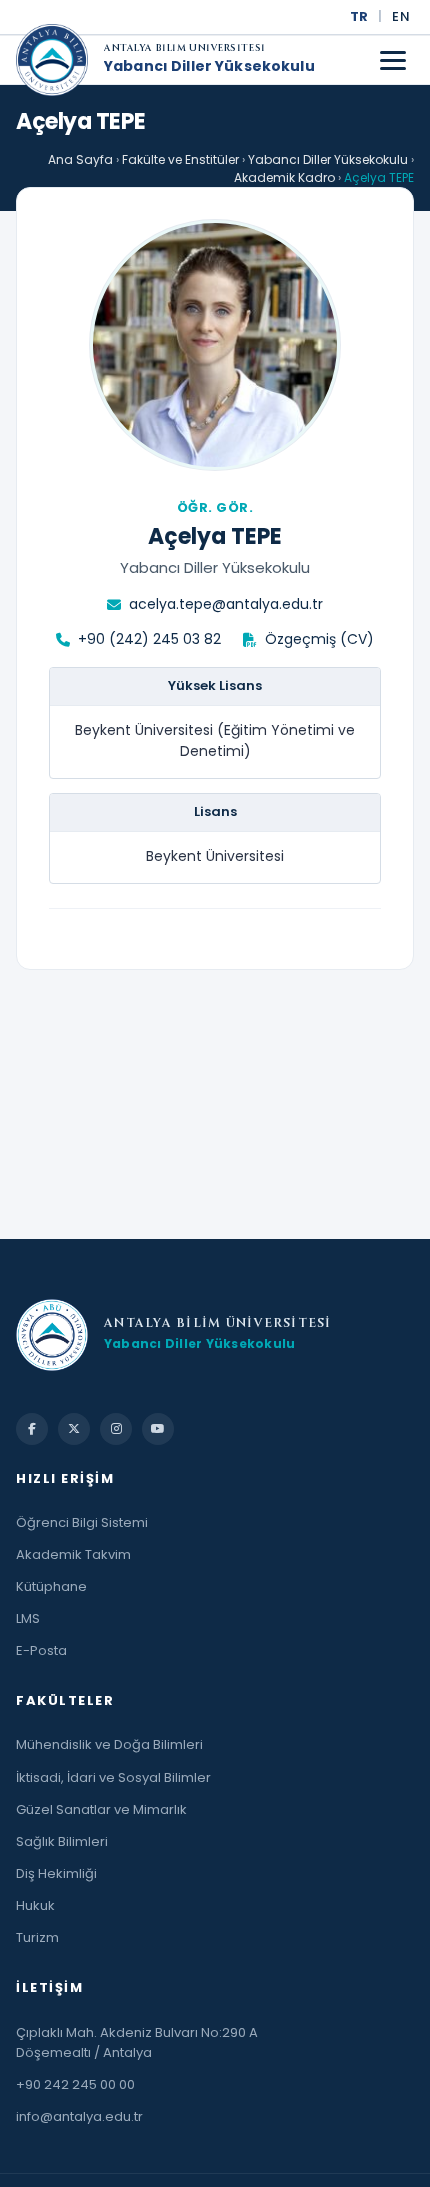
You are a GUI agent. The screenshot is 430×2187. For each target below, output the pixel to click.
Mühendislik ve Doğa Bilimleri (109, 1744)
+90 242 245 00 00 (75, 2084)
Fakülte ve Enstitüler (180, 159)
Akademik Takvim (73, 1554)
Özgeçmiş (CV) (319, 639)
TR (359, 16)
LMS (28, 1618)
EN (401, 16)
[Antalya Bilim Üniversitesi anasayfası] (52, 60)
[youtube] (158, 1429)
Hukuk (35, 1905)
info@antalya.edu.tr (79, 2116)
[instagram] (116, 1429)
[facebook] (32, 1429)
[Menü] (393, 60)
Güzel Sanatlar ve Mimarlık (101, 1809)
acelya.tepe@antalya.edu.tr (226, 604)
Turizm (37, 1937)
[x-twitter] (74, 1429)
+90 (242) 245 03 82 (149, 639)
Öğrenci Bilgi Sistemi (82, 1522)
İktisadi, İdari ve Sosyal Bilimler (113, 1777)
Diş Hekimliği (56, 1873)
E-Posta (41, 1650)
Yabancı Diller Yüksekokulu (209, 67)
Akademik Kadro (284, 177)
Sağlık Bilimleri (62, 1841)
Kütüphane (51, 1586)
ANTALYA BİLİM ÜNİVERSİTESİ (185, 49)
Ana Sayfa (80, 159)
